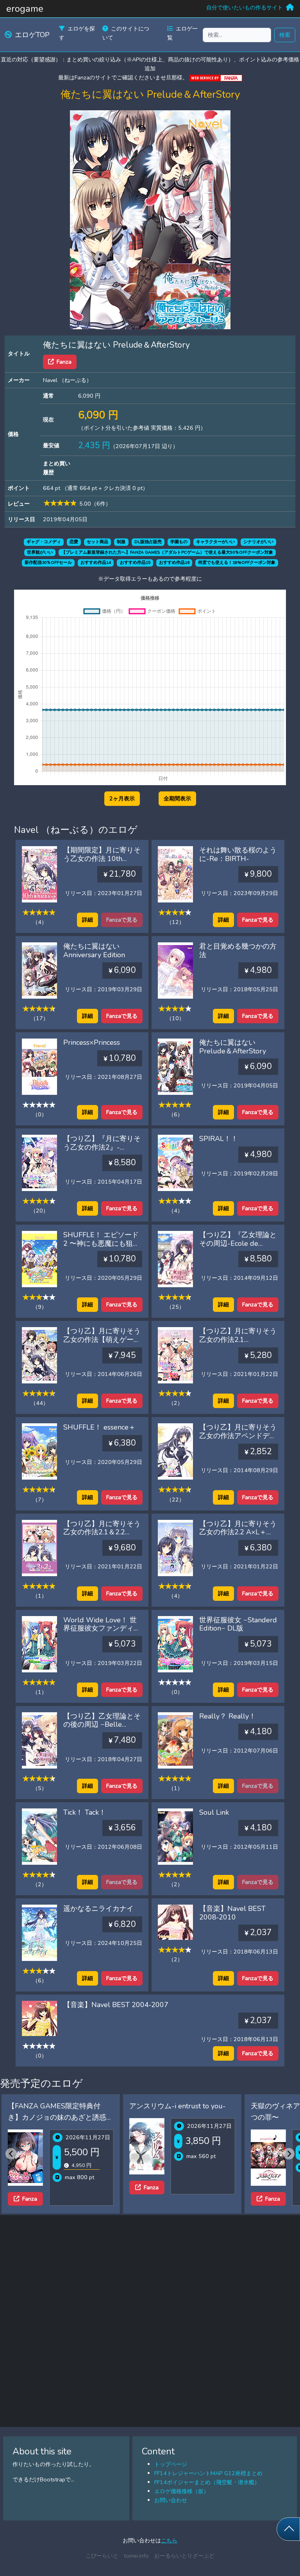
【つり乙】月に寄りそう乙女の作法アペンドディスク (238, 1436)
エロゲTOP (32, 35)
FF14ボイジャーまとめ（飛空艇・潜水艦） (207, 2482)
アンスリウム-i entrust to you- (74, 2106)
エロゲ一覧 (182, 33)
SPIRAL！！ (219, 1139)
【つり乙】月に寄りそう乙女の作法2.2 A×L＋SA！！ (238, 1532)
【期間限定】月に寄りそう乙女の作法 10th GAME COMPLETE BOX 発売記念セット (102, 863)
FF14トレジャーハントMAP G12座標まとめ (208, 2473)
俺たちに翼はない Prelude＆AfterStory (233, 1047)
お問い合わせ (171, 2500)
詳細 (87, 920)
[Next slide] (289, 2154)
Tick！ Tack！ (85, 1812)
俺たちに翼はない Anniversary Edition (94, 951)
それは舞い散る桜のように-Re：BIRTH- (238, 854)
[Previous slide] (11, 2154)
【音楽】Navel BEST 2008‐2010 (232, 1913)
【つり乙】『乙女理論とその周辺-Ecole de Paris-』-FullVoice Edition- (238, 1248)
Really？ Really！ (228, 1716)
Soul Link (214, 1812)
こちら (169, 2540)
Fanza (64, 362)
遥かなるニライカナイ (98, 1909)
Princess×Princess (92, 1042)
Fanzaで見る (258, 920)
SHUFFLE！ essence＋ (99, 1427)
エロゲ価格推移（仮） (182, 2491)
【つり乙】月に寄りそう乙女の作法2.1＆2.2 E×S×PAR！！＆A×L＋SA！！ (102, 1536)
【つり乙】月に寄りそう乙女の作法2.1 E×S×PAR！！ (238, 1339)
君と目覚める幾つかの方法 (238, 951)
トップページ (171, 2464)
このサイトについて (126, 33)
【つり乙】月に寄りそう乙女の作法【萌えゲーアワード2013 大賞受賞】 (102, 1339)
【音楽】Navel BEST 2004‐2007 (116, 2005)
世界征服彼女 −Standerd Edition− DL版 (238, 1624)
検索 (285, 35)
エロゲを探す (77, 33)
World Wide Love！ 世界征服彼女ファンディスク (102, 1628)
